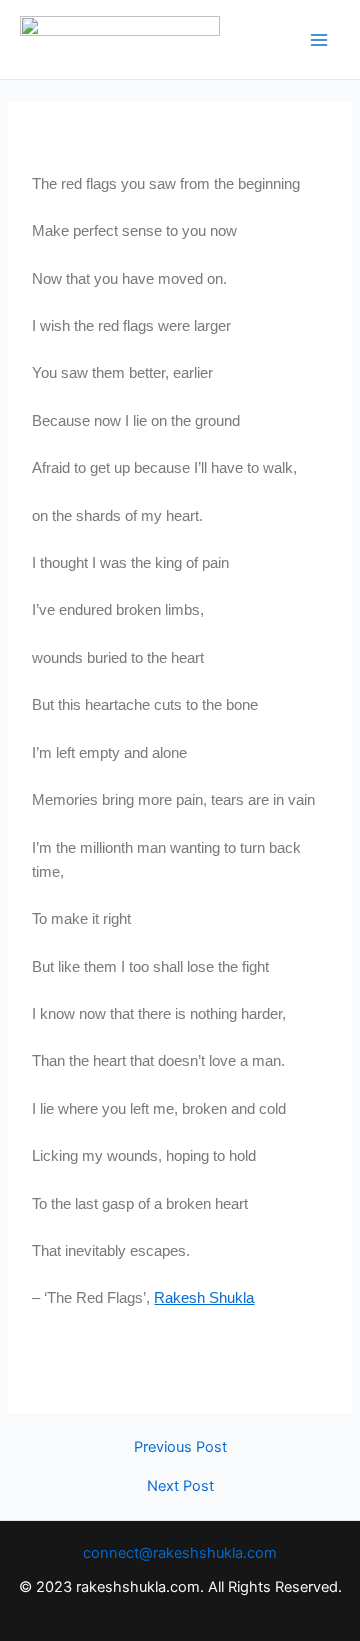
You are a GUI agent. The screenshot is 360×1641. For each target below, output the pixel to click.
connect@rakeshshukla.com (180, 1553)
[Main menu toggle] (319, 40)
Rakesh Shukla (204, 1298)
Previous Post (180, 1447)
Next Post (180, 1486)
